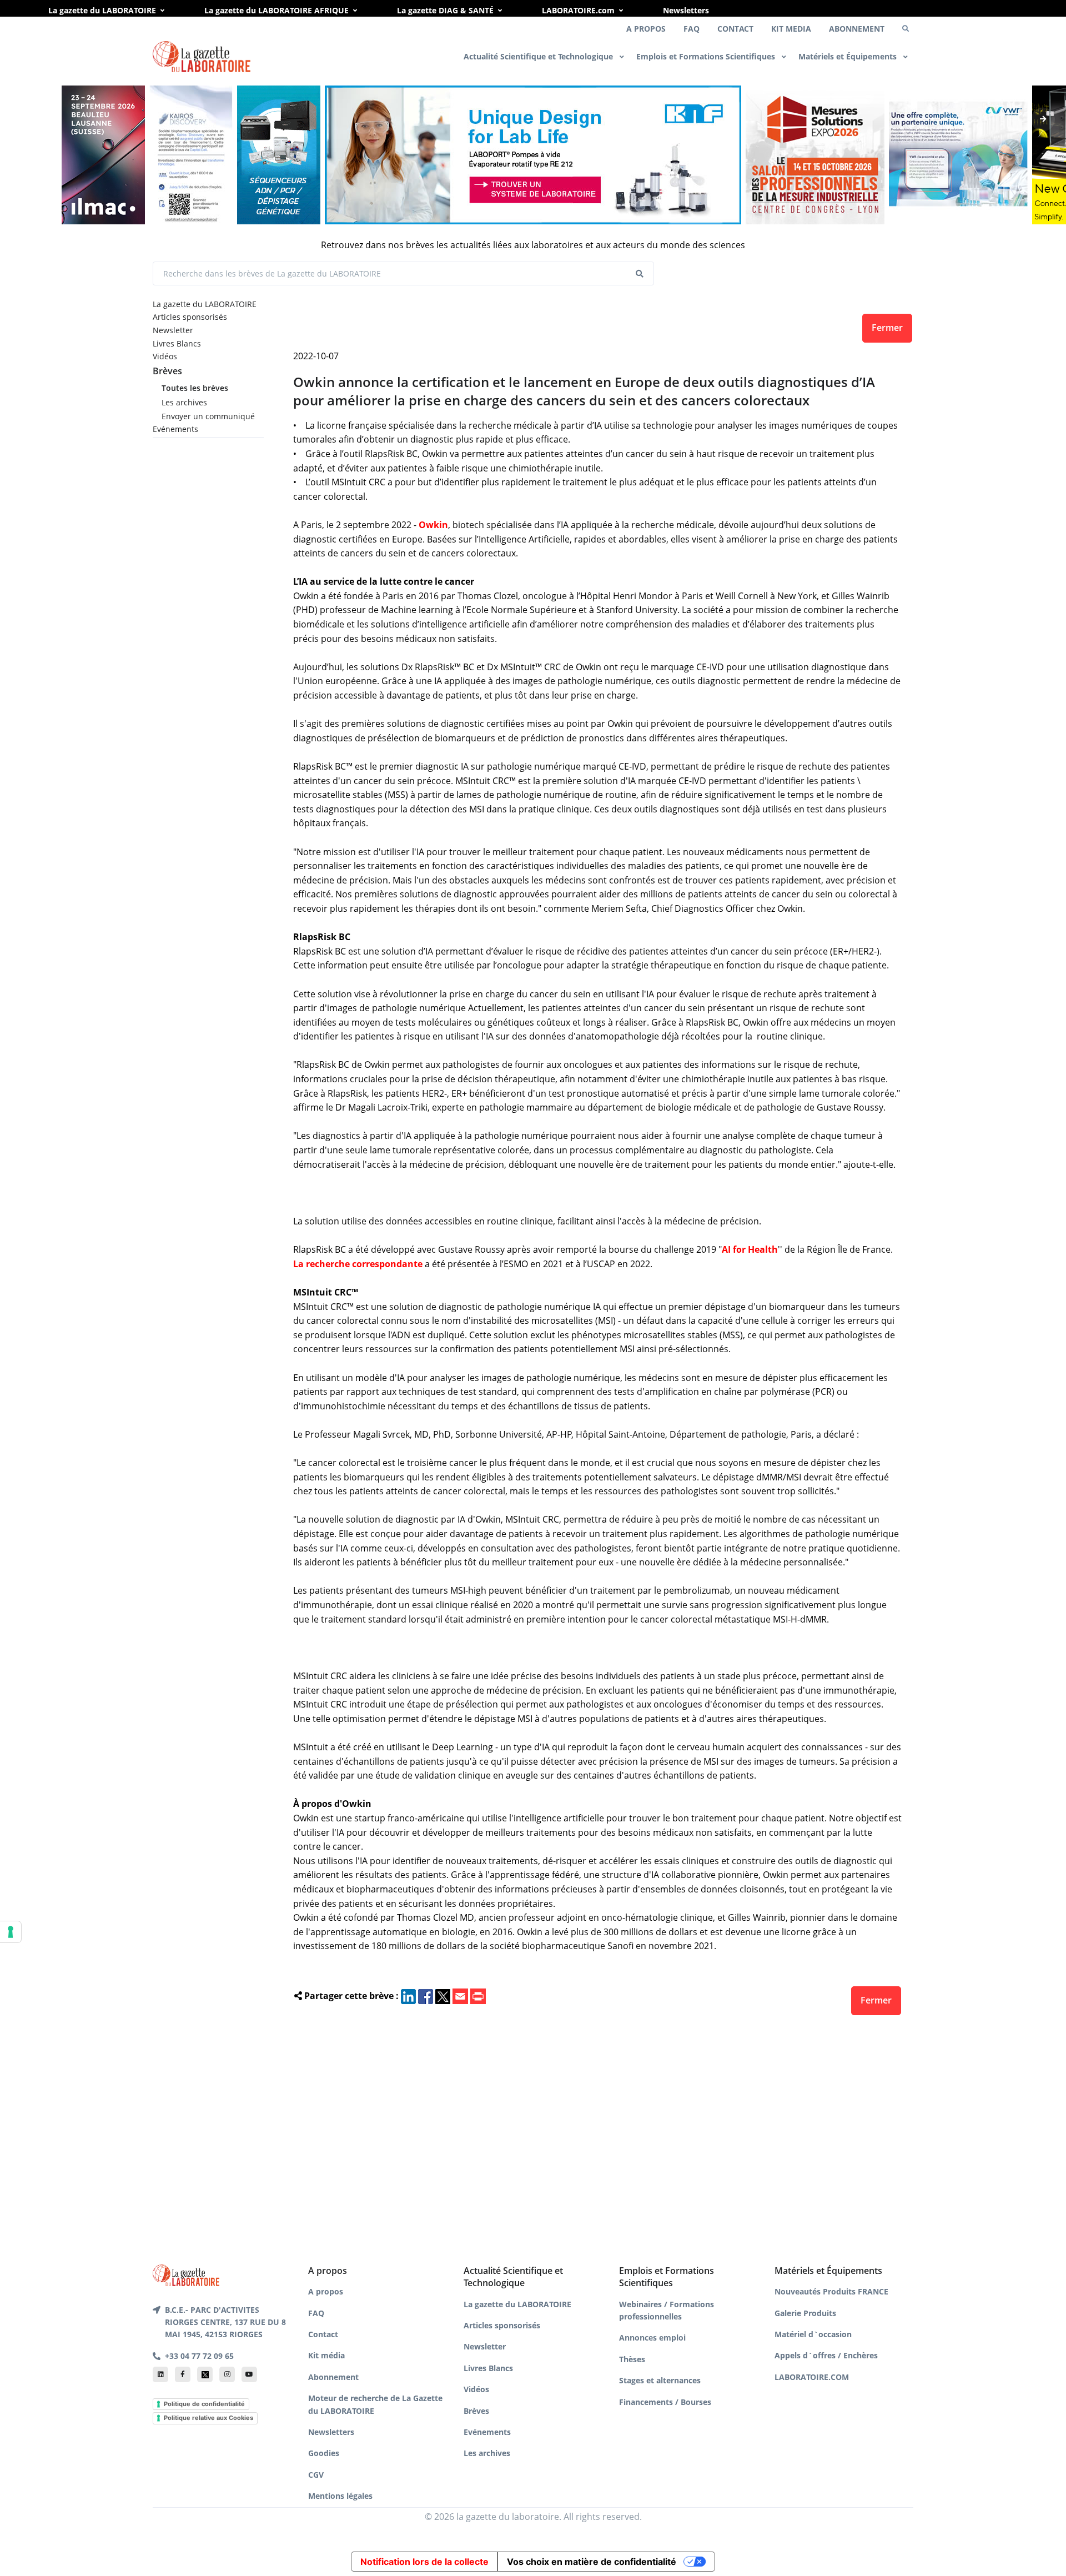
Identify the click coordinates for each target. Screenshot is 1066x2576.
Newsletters (686, 10)
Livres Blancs (177, 343)
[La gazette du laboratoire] (202, 57)
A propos (326, 2291)
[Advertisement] (598, 2137)
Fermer (887, 328)
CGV (316, 2475)
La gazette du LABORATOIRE (102, 10)
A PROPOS (646, 29)
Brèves (167, 371)
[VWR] (958, 155)
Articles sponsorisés (190, 317)
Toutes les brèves (195, 388)
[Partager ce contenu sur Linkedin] (408, 1996)
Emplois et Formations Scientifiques (707, 56)
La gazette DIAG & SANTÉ (445, 10)
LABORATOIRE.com (578, 10)
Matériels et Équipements (849, 56)
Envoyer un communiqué (208, 416)
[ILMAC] (103, 155)
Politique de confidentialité (204, 2404)
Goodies (324, 2453)
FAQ (692, 29)
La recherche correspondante (358, 1264)
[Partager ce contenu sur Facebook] (426, 1996)
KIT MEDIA (791, 29)
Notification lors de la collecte (424, 2562)
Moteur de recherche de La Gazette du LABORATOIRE (375, 2404)
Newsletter (173, 330)
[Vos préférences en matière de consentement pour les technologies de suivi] (11, 1932)
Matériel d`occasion (813, 2334)
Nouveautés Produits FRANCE (831, 2291)
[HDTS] (279, 155)
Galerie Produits (805, 2313)
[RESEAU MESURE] (815, 155)
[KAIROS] (191, 155)
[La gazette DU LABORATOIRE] (186, 2274)
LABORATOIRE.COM (812, 2377)
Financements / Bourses (665, 2402)
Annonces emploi (652, 2338)
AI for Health (750, 1249)
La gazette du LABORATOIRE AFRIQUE (276, 10)
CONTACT (735, 29)
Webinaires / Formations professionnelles (667, 2310)
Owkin (433, 525)
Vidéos (165, 356)
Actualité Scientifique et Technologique (539, 56)
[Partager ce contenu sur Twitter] (443, 1996)
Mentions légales (340, 2496)
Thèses (632, 2359)
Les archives (184, 402)
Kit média (326, 2355)
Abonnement (333, 2377)
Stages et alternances (660, 2380)
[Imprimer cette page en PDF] (478, 1996)
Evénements (175, 429)
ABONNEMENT (857, 29)
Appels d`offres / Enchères (826, 2355)
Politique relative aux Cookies (208, 2418)
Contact (323, 2334)
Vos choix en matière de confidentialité (592, 2562)
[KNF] (533, 155)
